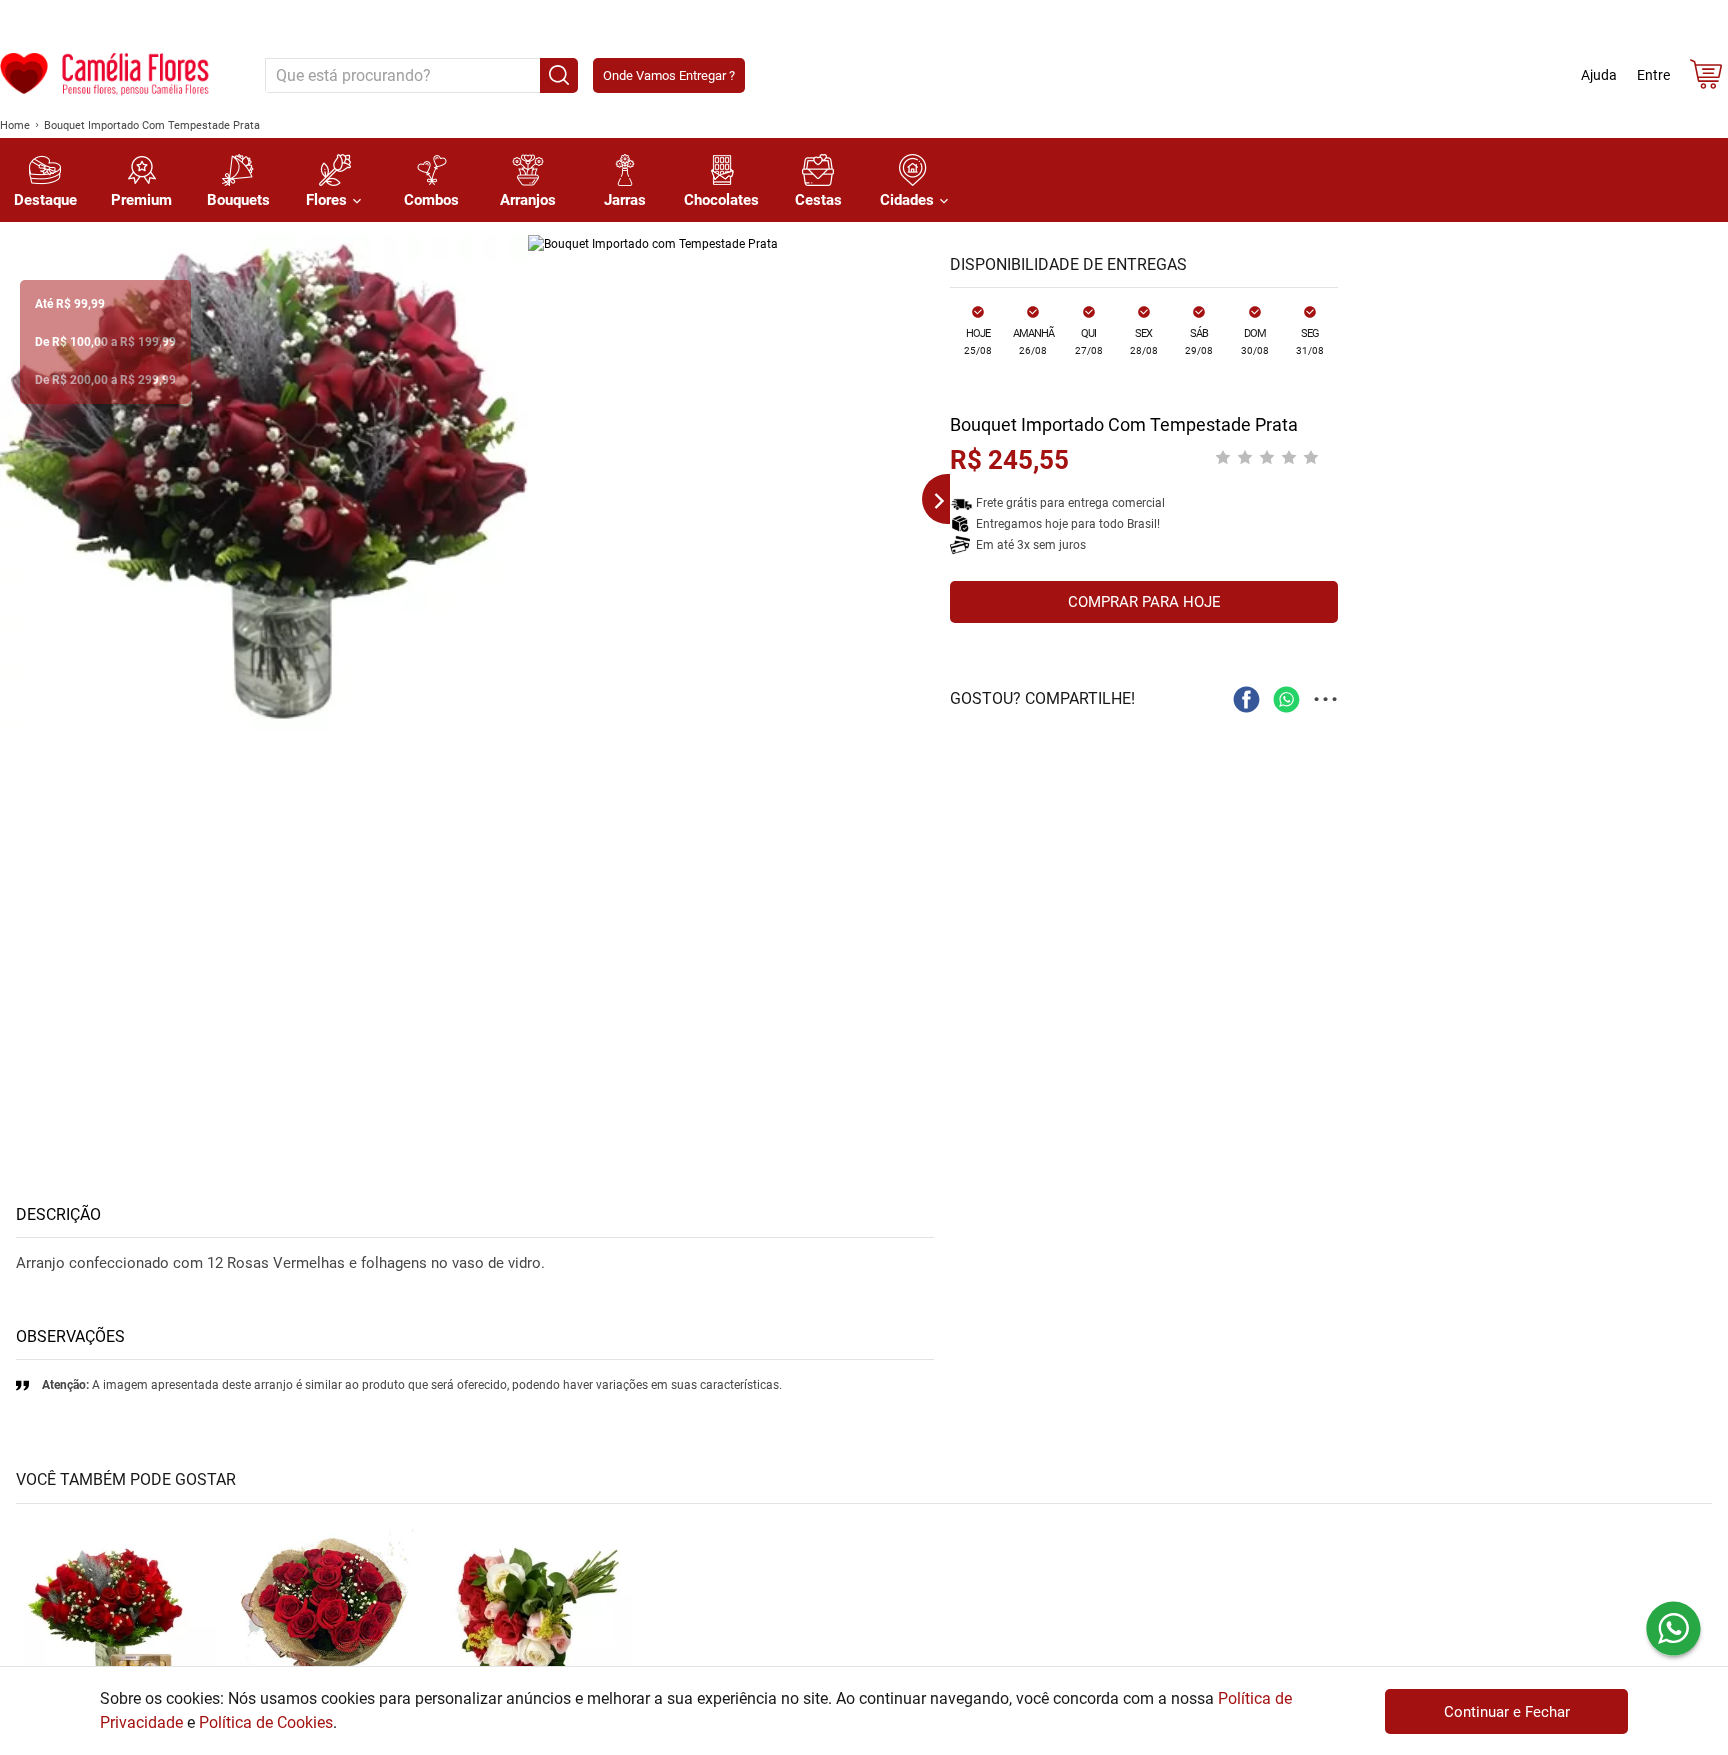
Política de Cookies (266, 1722)
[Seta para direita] (930, 499)
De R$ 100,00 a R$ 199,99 (105, 342)
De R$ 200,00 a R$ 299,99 (105, 380)
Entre (1653, 75)
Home (15, 125)
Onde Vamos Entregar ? (669, 75)
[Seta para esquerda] (20, 499)
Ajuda (1599, 75)
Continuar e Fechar (1507, 1712)
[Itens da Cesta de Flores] (1706, 78)
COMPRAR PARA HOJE (1144, 602)
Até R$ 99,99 (70, 304)
